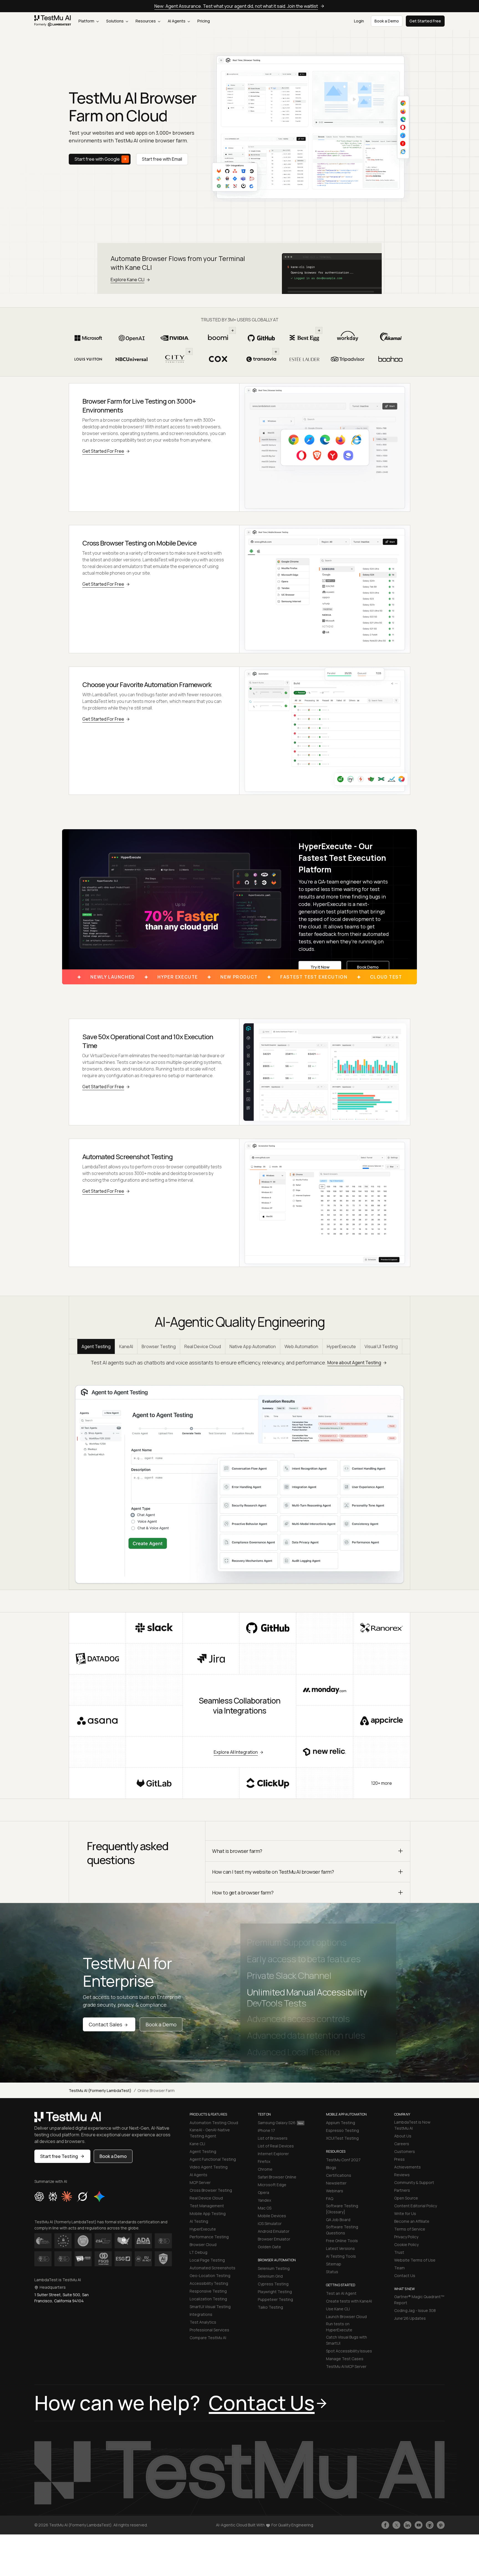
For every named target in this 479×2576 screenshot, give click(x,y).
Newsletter (336, 2183)
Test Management (207, 2206)
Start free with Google (97, 159)
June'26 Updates (410, 2318)
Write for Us (405, 2213)
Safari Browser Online (277, 2177)
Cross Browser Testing (211, 2190)
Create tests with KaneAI (349, 2301)
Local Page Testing (207, 2260)
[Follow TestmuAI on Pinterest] (441, 2525)
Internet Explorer (273, 2154)
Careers (402, 2144)
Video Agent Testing (209, 2167)
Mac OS (265, 2208)
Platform (87, 21)
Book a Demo (161, 2024)
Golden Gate (269, 2247)
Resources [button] (146, 21)
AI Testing (199, 2221)
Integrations (201, 2314)
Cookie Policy (406, 2245)
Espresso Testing (342, 2130)
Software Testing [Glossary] (342, 2209)
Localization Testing (208, 2299)
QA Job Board (338, 2220)
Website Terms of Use (415, 2260)
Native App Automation (253, 1346)
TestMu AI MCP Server (346, 2366)
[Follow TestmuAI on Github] (430, 2525)
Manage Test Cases (345, 2359)
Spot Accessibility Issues (349, 2351)
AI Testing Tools (341, 2256)
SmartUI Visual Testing (210, 2307)
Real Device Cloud (203, 1346)
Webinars (335, 2191)
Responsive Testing (208, 2291)
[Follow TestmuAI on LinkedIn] (407, 2525)
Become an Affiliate (412, 2221)
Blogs (331, 2167)
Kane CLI (197, 2144)
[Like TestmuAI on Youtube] (419, 2525)
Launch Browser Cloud (346, 2317)
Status (332, 2272)
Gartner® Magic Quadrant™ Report (419, 2300)
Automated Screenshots (212, 2268)
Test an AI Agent (341, 2293)
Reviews (402, 2175)
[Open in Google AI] (100, 2196)
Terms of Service (410, 2229)
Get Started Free (425, 21)
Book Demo (368, 967)
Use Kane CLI (338, 2309)
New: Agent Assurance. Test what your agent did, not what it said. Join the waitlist (236, 6)
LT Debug (198, 2252)
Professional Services (209, 2330)
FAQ (330, 2199)
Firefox (264, 2161)
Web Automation (301, 1346)
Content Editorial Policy (416, 2206)
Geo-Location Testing (210, 2276)
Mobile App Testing (208, 2213)
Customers (405, 2151)
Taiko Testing (270, 2307)
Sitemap (334, 2264)
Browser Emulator (274, 2239)
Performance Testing (209, 2237)
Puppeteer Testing (275, 2299)
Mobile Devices (272, 2216)
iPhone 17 (266, 2130)
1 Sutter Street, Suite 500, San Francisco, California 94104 (62, 2298)
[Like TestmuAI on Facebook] (385, 2525)
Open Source (406, 2198)
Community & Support (414, 2182)
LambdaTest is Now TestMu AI (412, 2125)
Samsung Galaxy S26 (277, 2123)
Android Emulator (274, 2231)
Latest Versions (340, 2248)
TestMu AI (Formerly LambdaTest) (100, 2090)
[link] (53, 21)
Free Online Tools (342, 2241)
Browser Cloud (203, 2245)
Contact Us (405, 2276)
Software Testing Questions (342, 2230)
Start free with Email (162, 159)
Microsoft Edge (272, 2185)
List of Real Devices (276, 2146)
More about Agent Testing (354, 1363)
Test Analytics (203, 2322)
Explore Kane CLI (128, 280)
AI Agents (177, 21)
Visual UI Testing (381, 1346)
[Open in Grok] (82, 2196)
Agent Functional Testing (213, 2159)
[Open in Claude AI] (67, 2196)
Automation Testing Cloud (214, 2123)
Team (399, 2268)
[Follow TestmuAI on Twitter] (396, 2525)
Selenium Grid (270, 2276)
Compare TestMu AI (208, 2338)
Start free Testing (59, 2156)
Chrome (265, 2169)
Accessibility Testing (209, 2283)
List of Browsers (273, 2138)
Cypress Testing (273, 2284)
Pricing (204, 21)
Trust (399, 2252)
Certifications (339, 2175)
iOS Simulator (270, 2223)
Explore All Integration (236, 1752)
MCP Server (200, 2182)
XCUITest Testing (342, 2138)
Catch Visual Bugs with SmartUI (346, 2340)
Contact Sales (105, 2024)
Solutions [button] (115, 21)
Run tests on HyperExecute (339, 2327)
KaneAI (126, 1346)
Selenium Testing (274, 2268)
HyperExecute (341, 1346)
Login (359, 21)
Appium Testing (341, 2123)
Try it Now (320, 967)
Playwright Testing (275, 2292)
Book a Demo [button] (387, 21)
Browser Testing (159, 1346)
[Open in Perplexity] (53, 2196)
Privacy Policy (406, 2237)
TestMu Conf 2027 (343, 2160)
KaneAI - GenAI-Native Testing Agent (210, 2133)
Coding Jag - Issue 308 (415, 2310)
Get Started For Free (103, 451)
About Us (403, 2136)
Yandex (264, 2200)
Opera (263, 2192)
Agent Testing (96, 1346)
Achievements (407, 2167)
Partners (402, 2190)
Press (399, 2159)
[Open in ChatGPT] (39, 2196)
